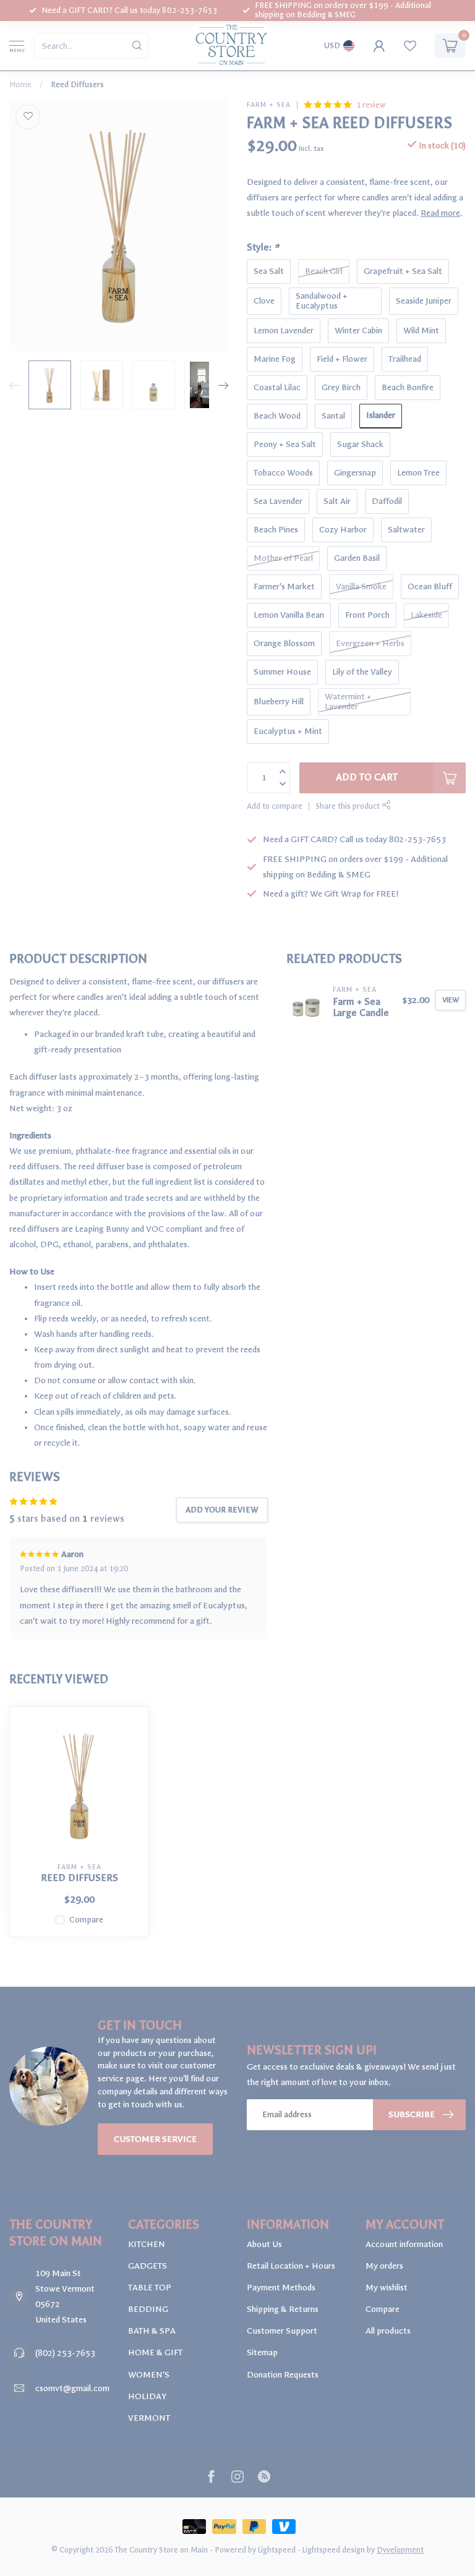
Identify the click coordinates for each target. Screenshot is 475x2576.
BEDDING (148, 2309)
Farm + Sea (269, 105)
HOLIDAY (147, 2396)
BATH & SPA (152, 2331)
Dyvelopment (400, 2550)
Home (20, 84)
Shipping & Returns (283, 2309)
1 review (371, 105)
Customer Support (282, 2331)
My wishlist (387, 2288)
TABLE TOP (150, 2288)
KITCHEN (147, 2244)
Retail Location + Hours (291, 2266)
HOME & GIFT (155, 2352)
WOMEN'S (149, 2375)
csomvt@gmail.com (72, 2388)
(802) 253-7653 (65, 2353)
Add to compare (275, 806)
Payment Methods (281, 2288)
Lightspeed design (334, 2550)
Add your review (222, 1510)
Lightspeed (277, 2550)
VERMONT (149, 2418)
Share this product (349, 806)
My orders (384, 2266)
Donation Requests (283, 2375)
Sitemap (262, 2352)
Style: (263, 247)
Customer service (155, 2139)
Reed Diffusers (77, 84)
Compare (86, 1920)
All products (388, 2331)
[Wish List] (410, 46)
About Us (264, 2244)
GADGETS (148, 2266)
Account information (404, 2244)
